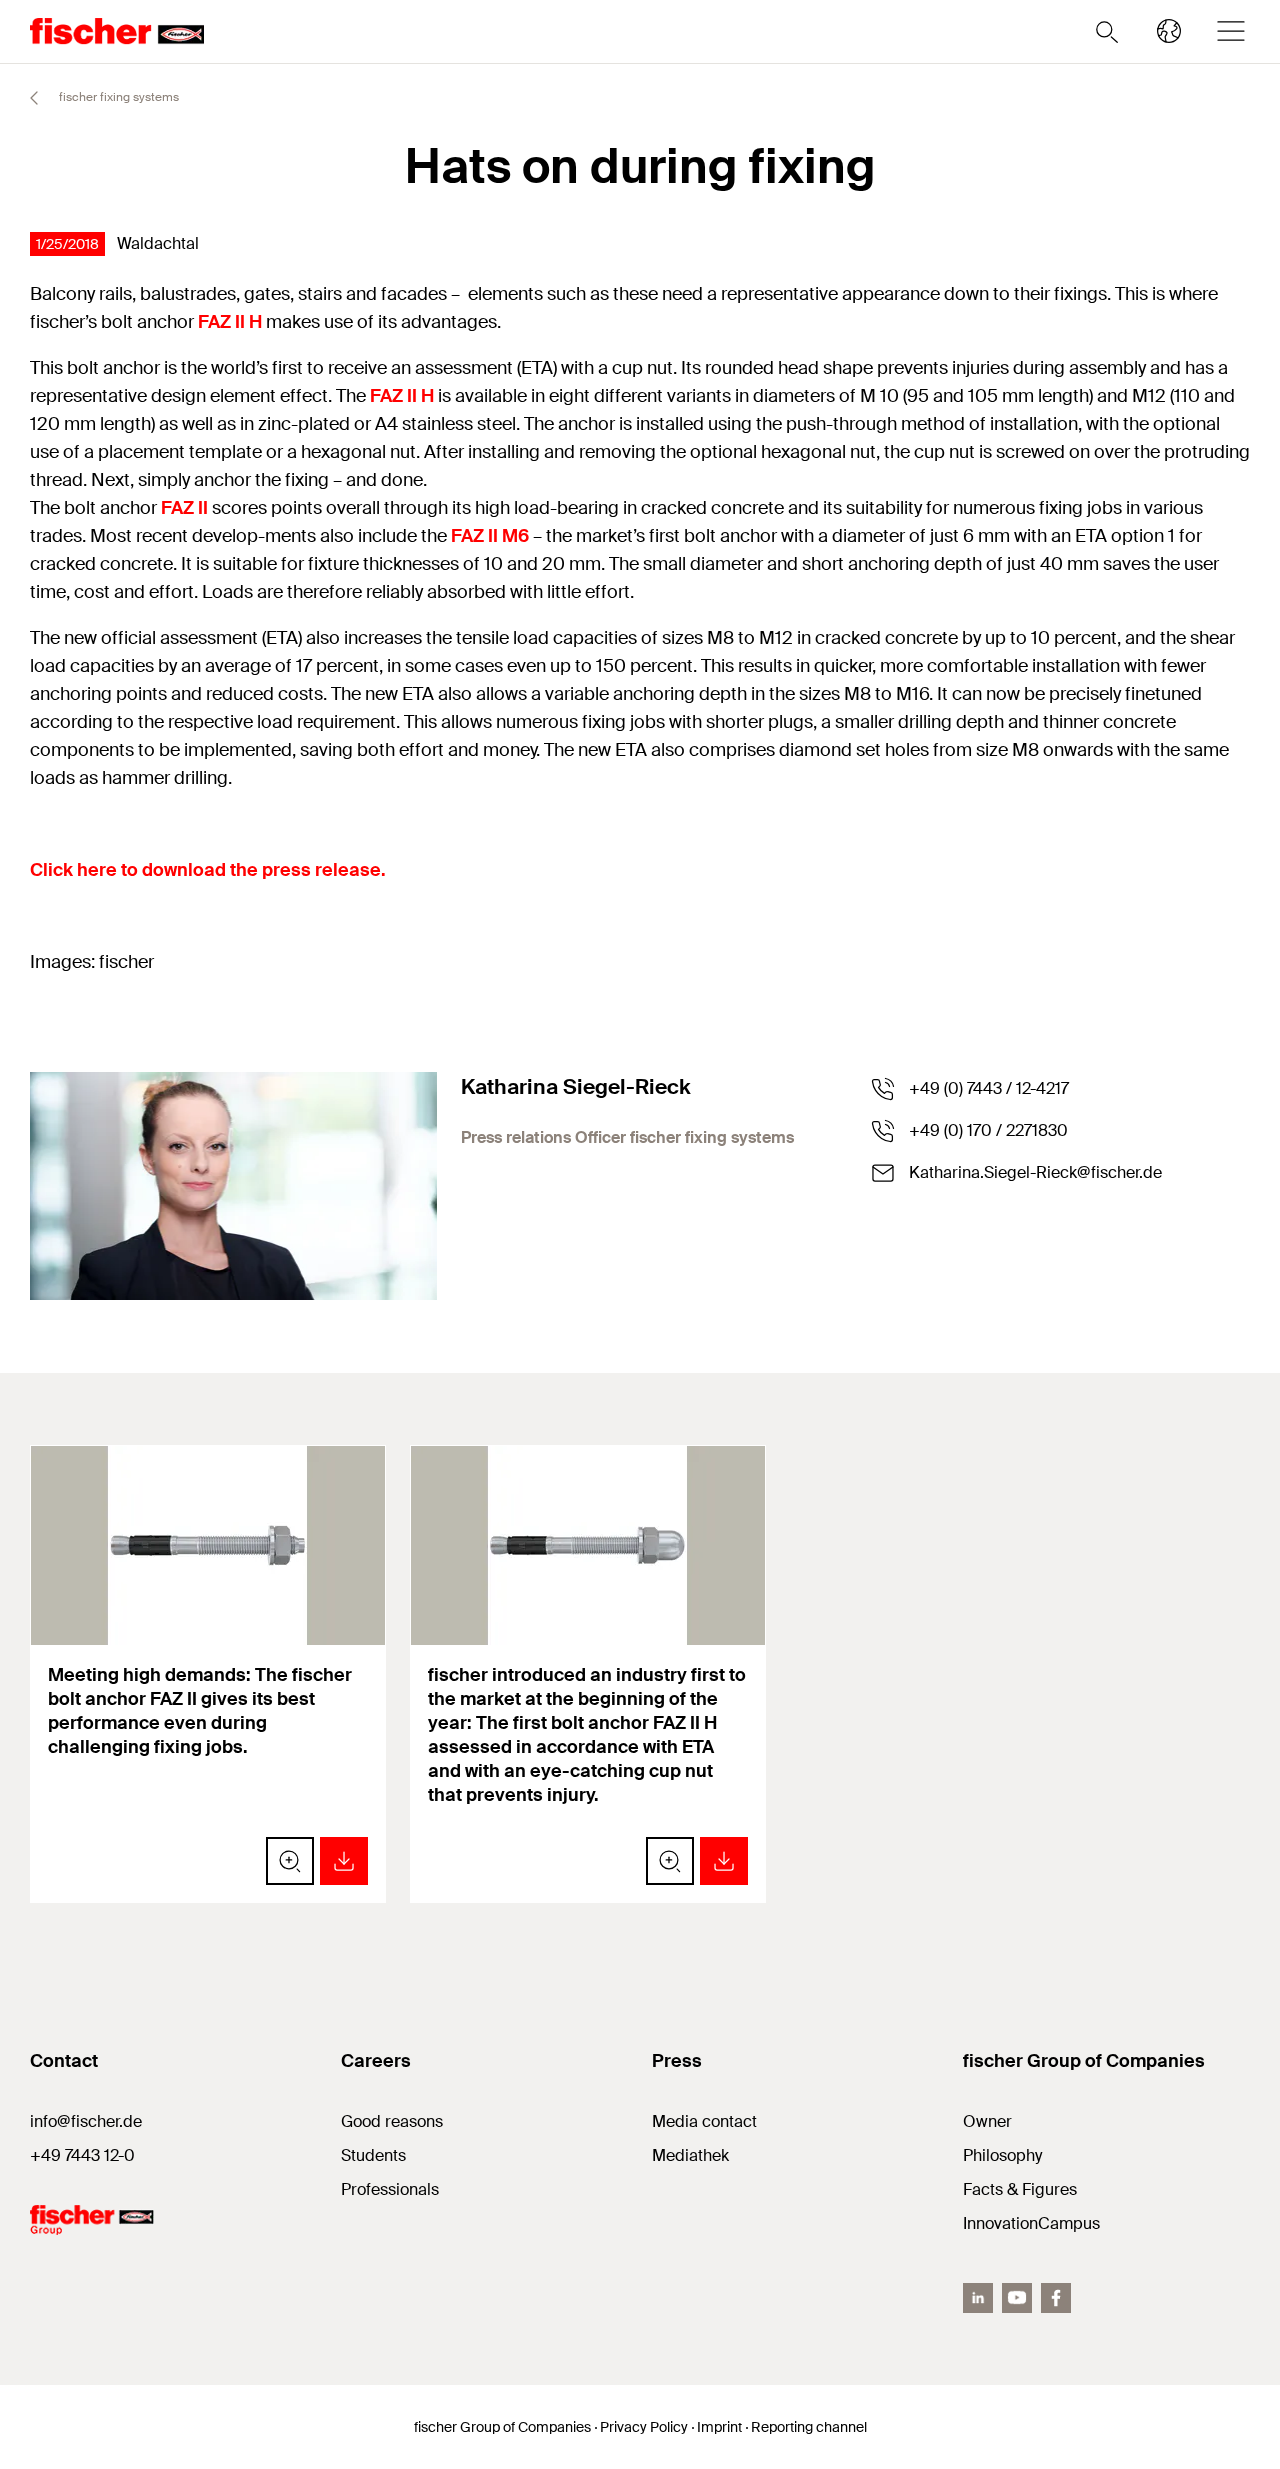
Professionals (390, 2189)
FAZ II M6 (490, 536)
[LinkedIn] (978, 2298)
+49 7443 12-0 (82, 2155)
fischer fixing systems (117, 97)
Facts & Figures (1020, 2189)
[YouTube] (1017, 2298)
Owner (987, 2121)
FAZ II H (230, 322)
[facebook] (1056, 2298)
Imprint (719, 2427)
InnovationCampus (1031, 2223)
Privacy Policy (644, 2427)
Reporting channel (809, 2427)
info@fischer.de (86, 2121)
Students (373, 2155)
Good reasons (392, 2121)
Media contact (704, 2121)
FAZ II (184, 508)
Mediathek (690, 2155)
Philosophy (1002, 2155)
